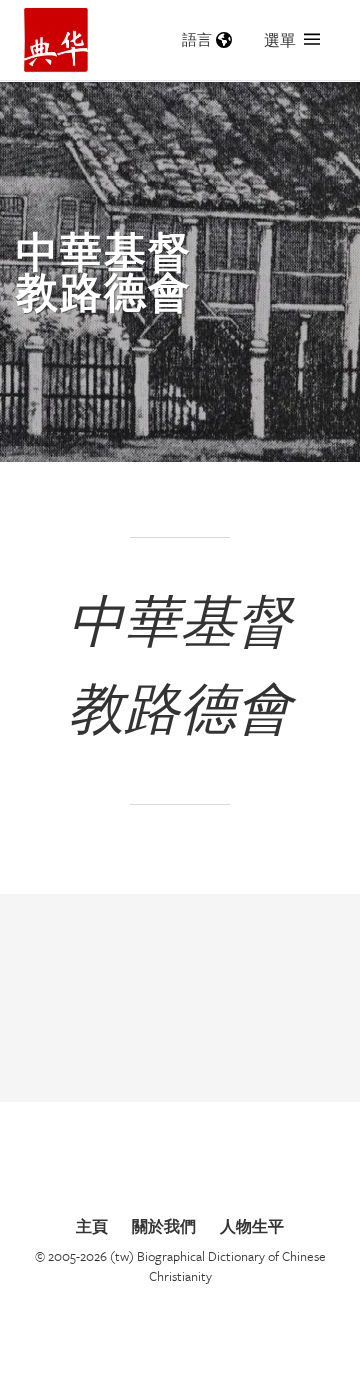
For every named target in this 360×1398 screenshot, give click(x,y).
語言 (197, 39)
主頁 (92, 1226)
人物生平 (252, 1226)
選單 (280, 40)
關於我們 (164, 1226)
